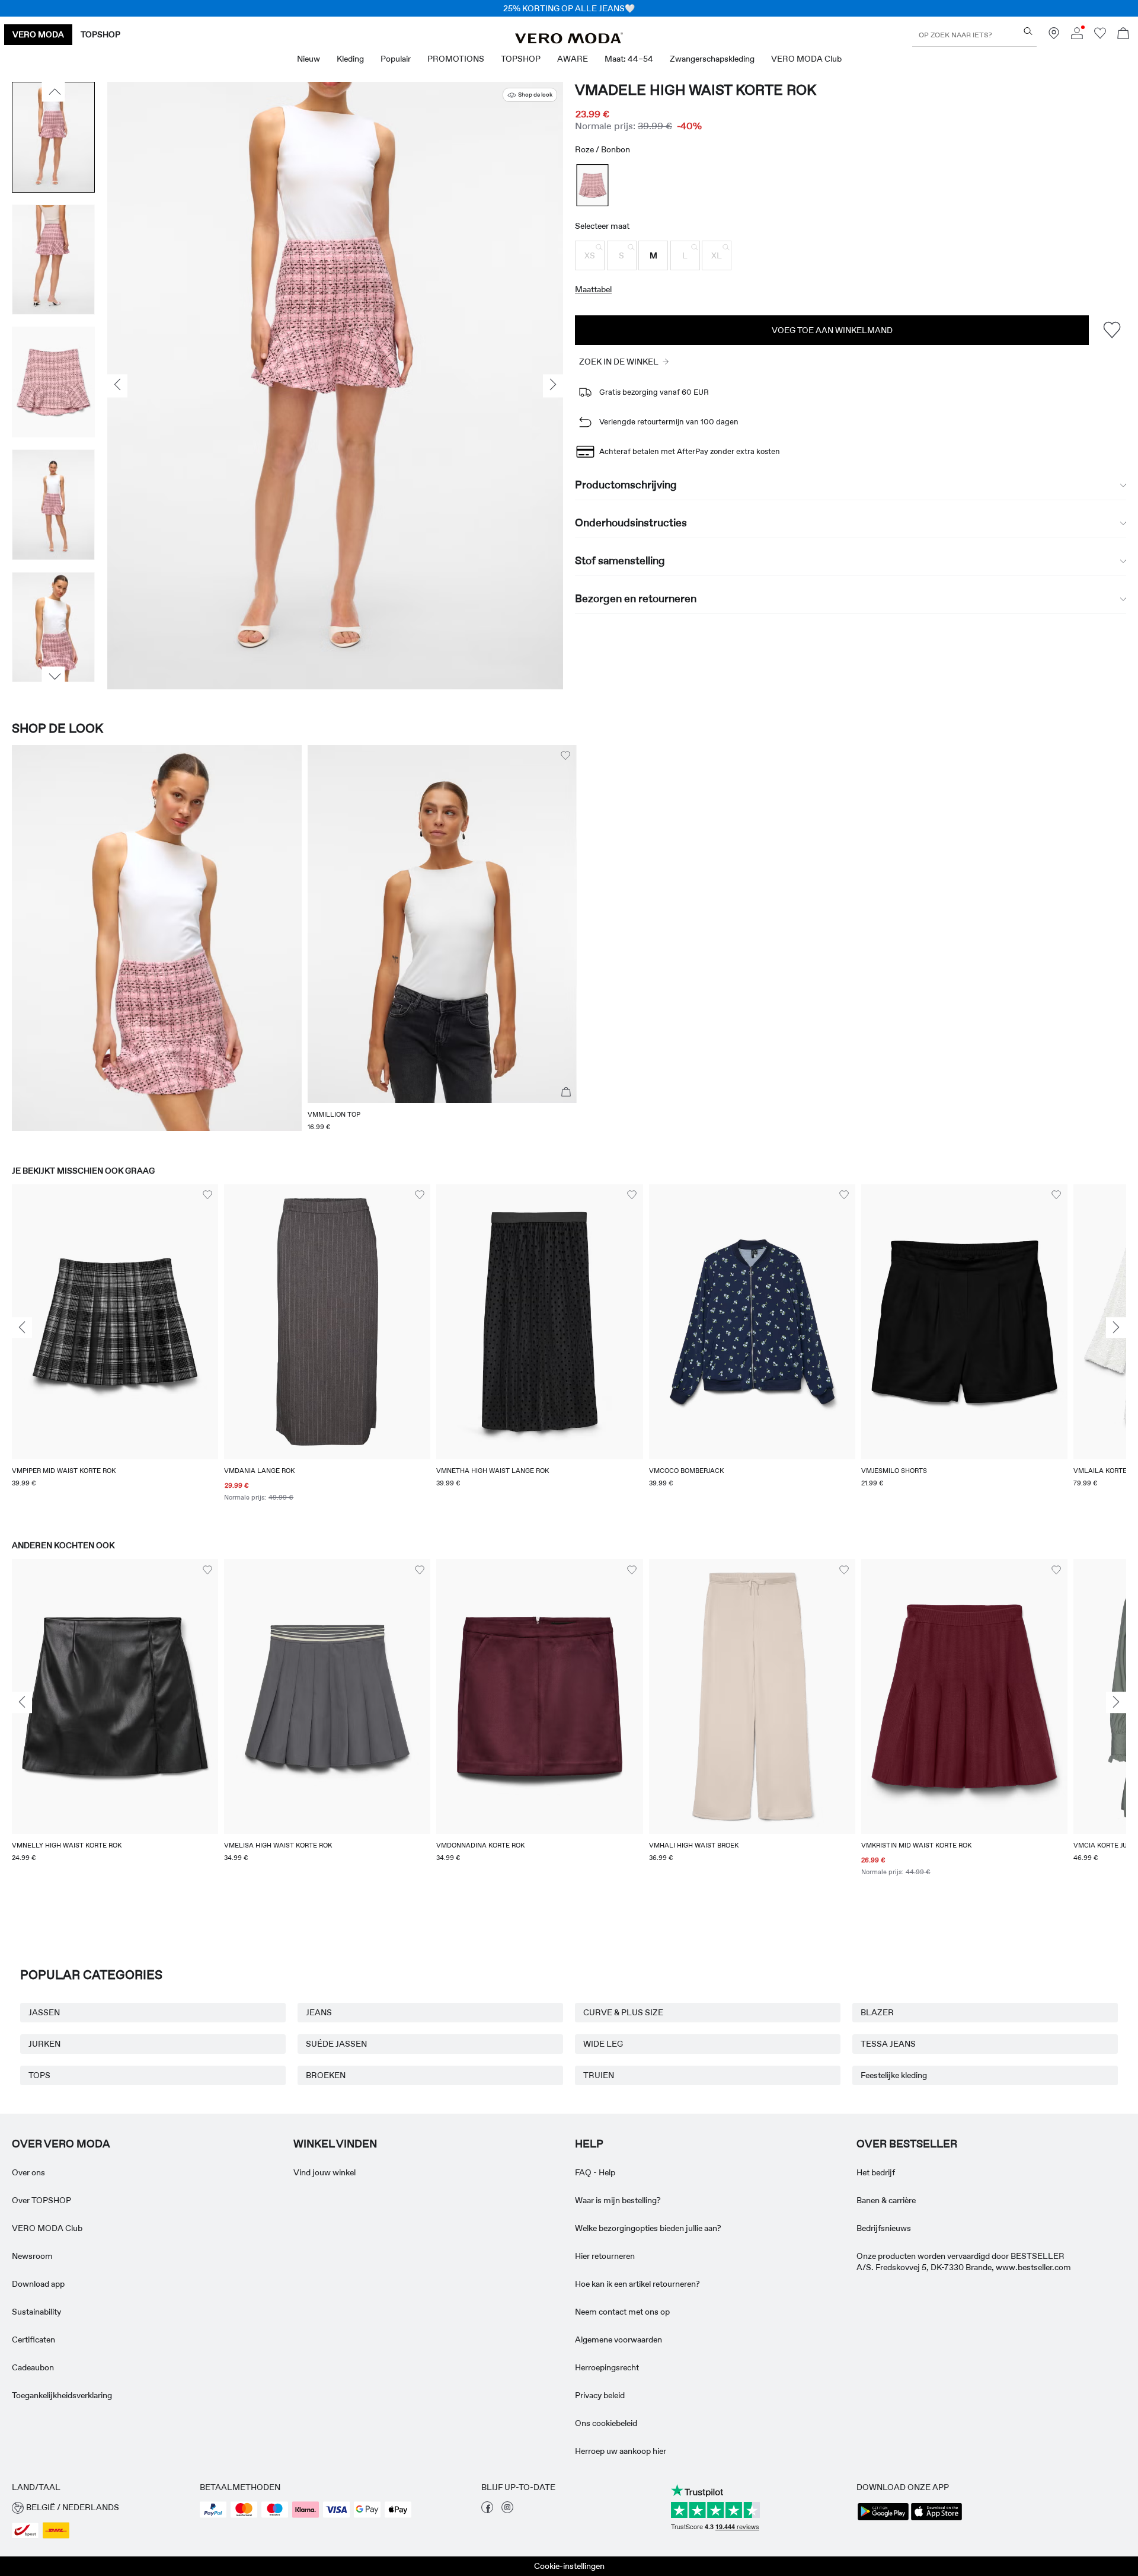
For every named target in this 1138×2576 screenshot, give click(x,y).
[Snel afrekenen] (566, 1092)
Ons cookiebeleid (606, 2423)
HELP (589, 2144)
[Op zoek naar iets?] (1028, 31)
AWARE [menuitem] (573, 59)
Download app (38, 2284)
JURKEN (44, 2044)
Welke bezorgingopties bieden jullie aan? (648, 2228)
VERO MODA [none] (38, 34)
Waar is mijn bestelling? (618, 2200)
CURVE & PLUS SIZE (623, 2012)
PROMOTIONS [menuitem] (456, 59)
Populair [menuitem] (396, 59)
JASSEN (44, 2012)
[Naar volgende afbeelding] (54, 677)
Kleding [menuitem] (350, 59)
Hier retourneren (605, 2256)
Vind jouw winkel (325, 2172)
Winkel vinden (335, 2144)
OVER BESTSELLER (907, 2144)
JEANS (319, 2012)
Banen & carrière (886, 2200)
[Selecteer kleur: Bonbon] (593, 185)
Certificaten (33, 2340)
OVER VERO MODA (61, 2144)
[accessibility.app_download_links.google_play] (883, 2519)
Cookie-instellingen (569, 2566)
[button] (590, 255)
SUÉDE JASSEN (336, 2044)
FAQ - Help (595, 2172)
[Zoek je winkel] (1054, 36)
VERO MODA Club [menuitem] (806, 59)
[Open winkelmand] (1123, 35)
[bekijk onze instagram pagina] (507, 2510)
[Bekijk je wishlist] (1100, 36)
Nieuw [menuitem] (309, 59)
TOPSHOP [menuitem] (521, 59)
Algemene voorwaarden (618, 2340)
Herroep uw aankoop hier (621, 2451)
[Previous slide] (22, 1328)
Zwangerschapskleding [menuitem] (712, 59)
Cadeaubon (33, 2367)
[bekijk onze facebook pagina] (487, 2510)
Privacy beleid (600, 2395)
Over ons (28, 2172)
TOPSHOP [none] (100, 34)
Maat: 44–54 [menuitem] (629, 59)
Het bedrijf (876, 2172)
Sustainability (36, 2312)
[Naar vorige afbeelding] (54, 92)
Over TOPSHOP (41, 2200)
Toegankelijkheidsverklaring (62, 2395)
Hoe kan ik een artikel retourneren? (637, 2284)
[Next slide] (1116, 1328)
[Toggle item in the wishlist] (1112, 330)
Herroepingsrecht (607, 2367)
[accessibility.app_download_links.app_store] (936, 2519)
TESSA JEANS (888, 2044)
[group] (115, 1351)
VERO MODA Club (47, 2228)
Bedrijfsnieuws (884, 2228)
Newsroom (32, 2256)
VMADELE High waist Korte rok (696, 90)
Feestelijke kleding (894, 2075)
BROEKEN (326, 2075)
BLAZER (877, 2012)
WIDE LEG (603, 2044)
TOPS (39, 2075)
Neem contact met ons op (622, 2312)
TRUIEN (599, 2075)
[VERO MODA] (569, 40)
